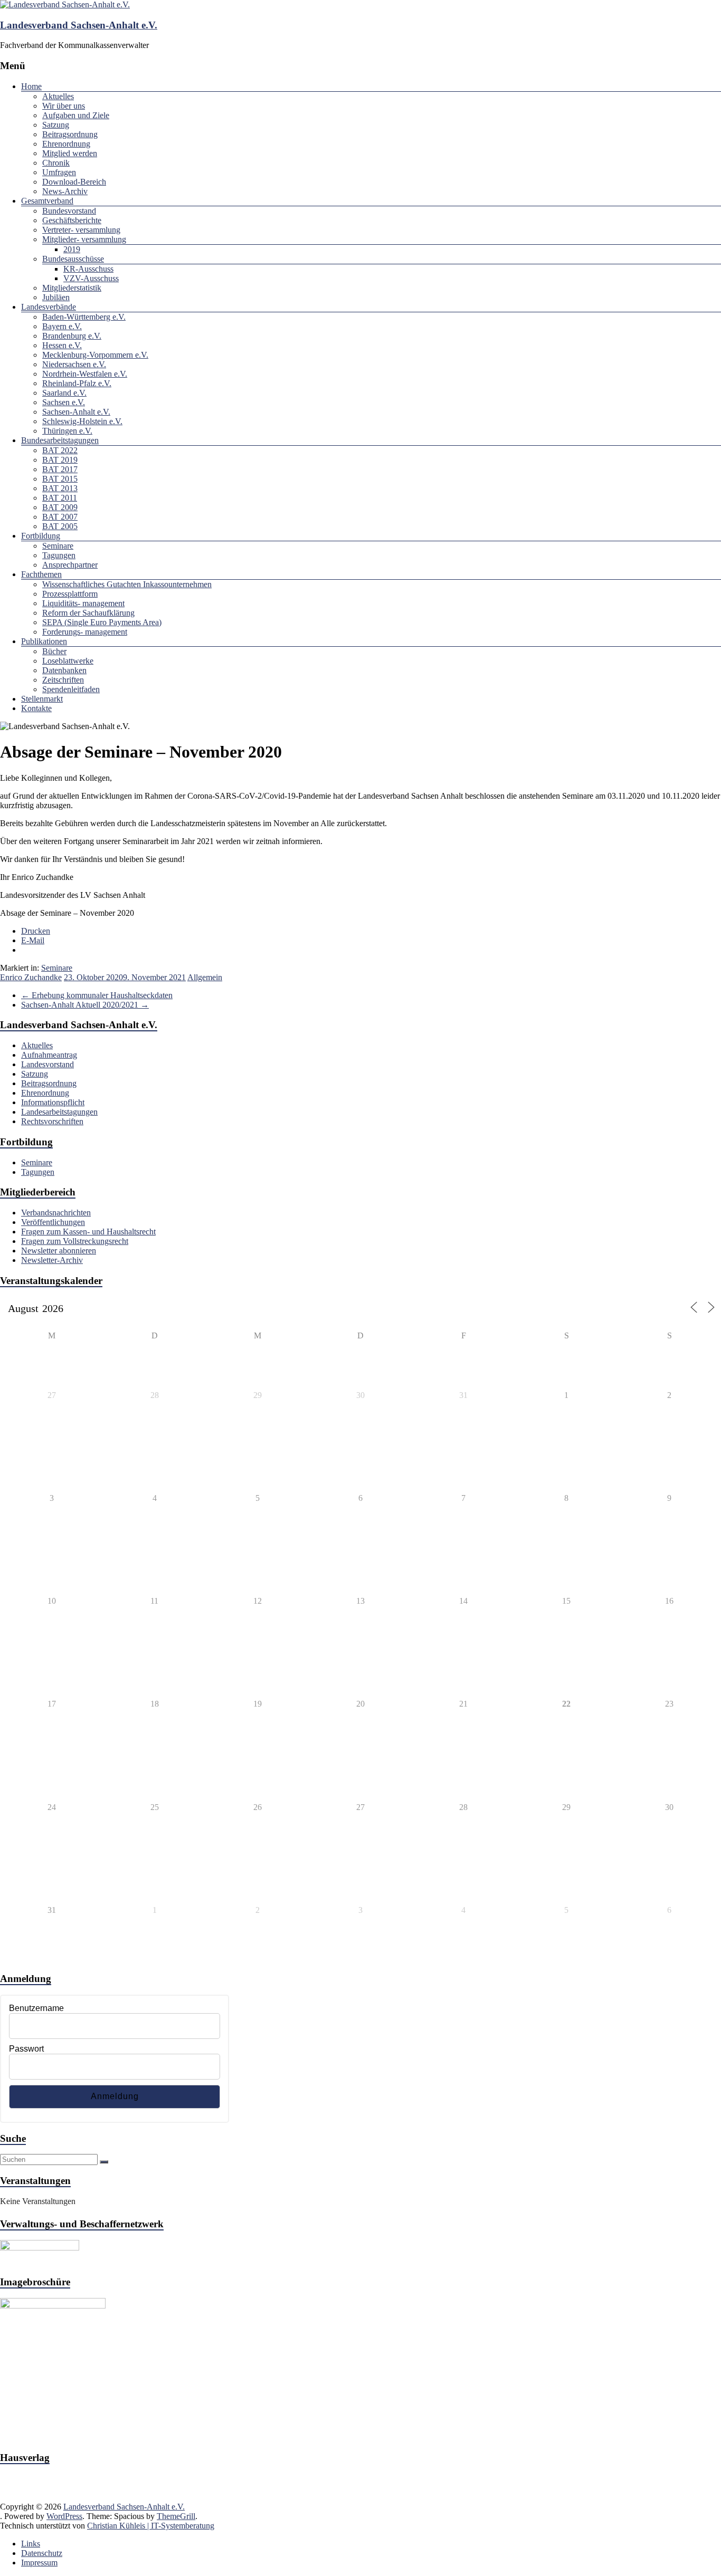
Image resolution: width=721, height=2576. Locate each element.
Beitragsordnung (70, 134)
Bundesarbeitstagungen (60, 440)
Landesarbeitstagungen (59, 1112)
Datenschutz (42, 2553)
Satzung (56, 125)
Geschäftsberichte (72, 220)
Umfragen (59, 172)
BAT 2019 (60, 460)
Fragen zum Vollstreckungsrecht (75, 1241)
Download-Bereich (74, 182)
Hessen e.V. (62, 345)
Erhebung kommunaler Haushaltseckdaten (97, 995)
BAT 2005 (60, 526)
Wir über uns (64, 106)
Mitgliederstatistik (72, 288)
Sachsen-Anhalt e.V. (76, 412)
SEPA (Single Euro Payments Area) (102, 622)
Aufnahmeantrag (49, 1055)
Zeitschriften (63, 680)
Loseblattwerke (68, 661)
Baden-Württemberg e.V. (84, 317)
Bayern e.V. (62, 326)
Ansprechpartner (70, 565)
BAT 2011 (60, 498)
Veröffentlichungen (53, 1222)
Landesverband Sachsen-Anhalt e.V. (79, 25)
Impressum (39, 2563)
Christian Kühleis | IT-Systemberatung (151, 2526)
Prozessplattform (70, 594)
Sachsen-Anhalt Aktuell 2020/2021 (85, 1005)
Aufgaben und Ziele (76, 115)
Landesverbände (49, 307)
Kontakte (36, 708)
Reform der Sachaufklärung (88, 613)
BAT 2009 (60, 507)
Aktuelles (58, 96)
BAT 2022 (60, 450)
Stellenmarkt (42, 699)
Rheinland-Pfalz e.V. (77, 383)
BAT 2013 (60, 488)
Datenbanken (64, 670)
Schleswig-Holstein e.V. (82, 421)
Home (31, 86)
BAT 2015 (60, 479)
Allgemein (205, 977)
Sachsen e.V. (64, 402)
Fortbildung (41, 536)
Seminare (58, 546)
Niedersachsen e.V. (74, 364)
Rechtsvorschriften (52, 1121)
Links (31, 2544)
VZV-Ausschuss (91, 278)
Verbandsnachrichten (56, 1213)
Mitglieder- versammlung (84, 239)
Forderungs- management (85, 632)
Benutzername (36, 2008)
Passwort (26, 2049)
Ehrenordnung (66, 144)
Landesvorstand (48, 1064)
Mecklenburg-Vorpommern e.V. (95, 355)
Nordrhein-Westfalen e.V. (85, 374)
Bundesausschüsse (73, 259)
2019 (72, 249)
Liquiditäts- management (83, 603)
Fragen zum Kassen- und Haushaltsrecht (88, 1232)
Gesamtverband (47, 201)
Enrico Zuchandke (31, 977)
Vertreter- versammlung (81, 230)
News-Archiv (65, 191)
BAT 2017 (60, 469)
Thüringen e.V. (67, 431)
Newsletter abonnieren (59, 1251)
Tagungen (59, 555)
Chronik (56, 163)
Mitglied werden (70, 153)
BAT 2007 (60, 517)
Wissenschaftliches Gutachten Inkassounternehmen (127, 584)
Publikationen (44, 641)
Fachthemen (41, 574)
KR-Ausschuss (88, 269)
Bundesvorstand (69, 211)
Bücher (54, 651)
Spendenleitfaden (71, 689)
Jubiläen (56, 297)
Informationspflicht (53, 1102)
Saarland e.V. (64, 393)
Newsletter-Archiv (52, 1260)
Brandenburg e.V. (72, 336)
